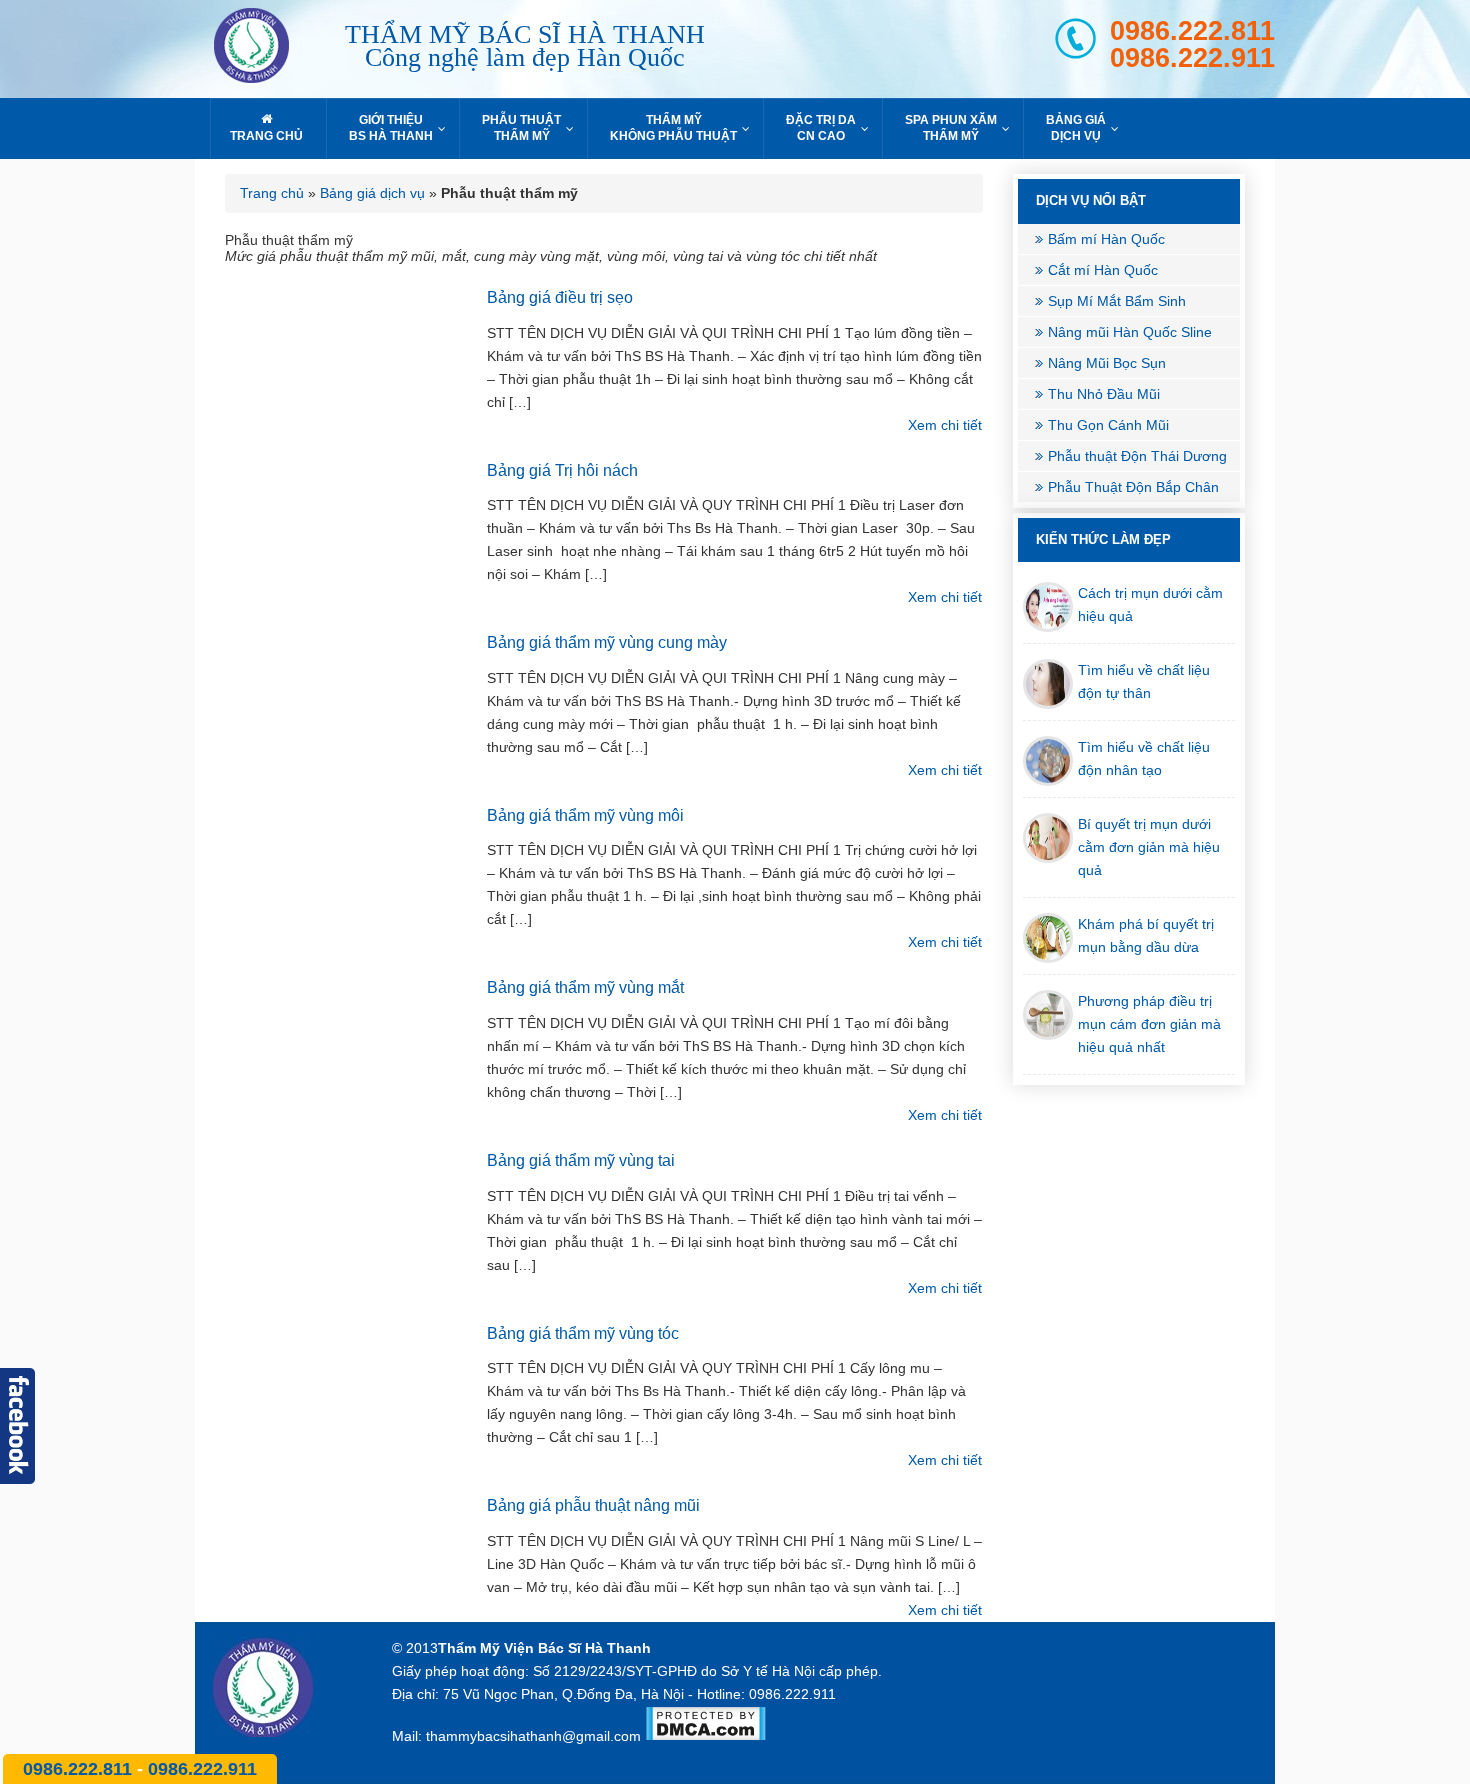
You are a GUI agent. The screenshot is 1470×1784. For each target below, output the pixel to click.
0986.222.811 (1192, 31)
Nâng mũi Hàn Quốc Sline (1130, 332)
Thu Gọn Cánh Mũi (1108, 425)
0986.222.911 (1192, 58)
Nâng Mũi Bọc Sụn (1107, 363)
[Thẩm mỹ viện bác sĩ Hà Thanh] (270, 49)
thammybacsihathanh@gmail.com (533, 1736)
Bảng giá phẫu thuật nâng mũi (593, 1505)
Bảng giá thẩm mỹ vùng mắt (585, 987)
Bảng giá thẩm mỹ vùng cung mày (607, 642)
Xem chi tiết (945, 425)
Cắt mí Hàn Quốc (1103, 270)
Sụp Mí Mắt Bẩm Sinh (1117, 301)
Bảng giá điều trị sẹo (560, 297)
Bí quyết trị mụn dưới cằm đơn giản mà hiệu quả (1149, 847)
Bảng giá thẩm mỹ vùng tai (581, 1160)
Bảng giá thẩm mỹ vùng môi (585, 815)
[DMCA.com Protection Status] (705, 1736)
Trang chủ (272, 193)
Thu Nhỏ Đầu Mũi (1104, 394)
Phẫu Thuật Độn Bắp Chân (1133, 487)
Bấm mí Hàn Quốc (1106, 239)
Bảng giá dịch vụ (372, 193)
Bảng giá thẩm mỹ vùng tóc (583, 1333)
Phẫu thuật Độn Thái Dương (1137, 456)
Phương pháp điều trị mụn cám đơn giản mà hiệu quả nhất (1149, 1024)
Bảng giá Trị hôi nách (562, 470)
